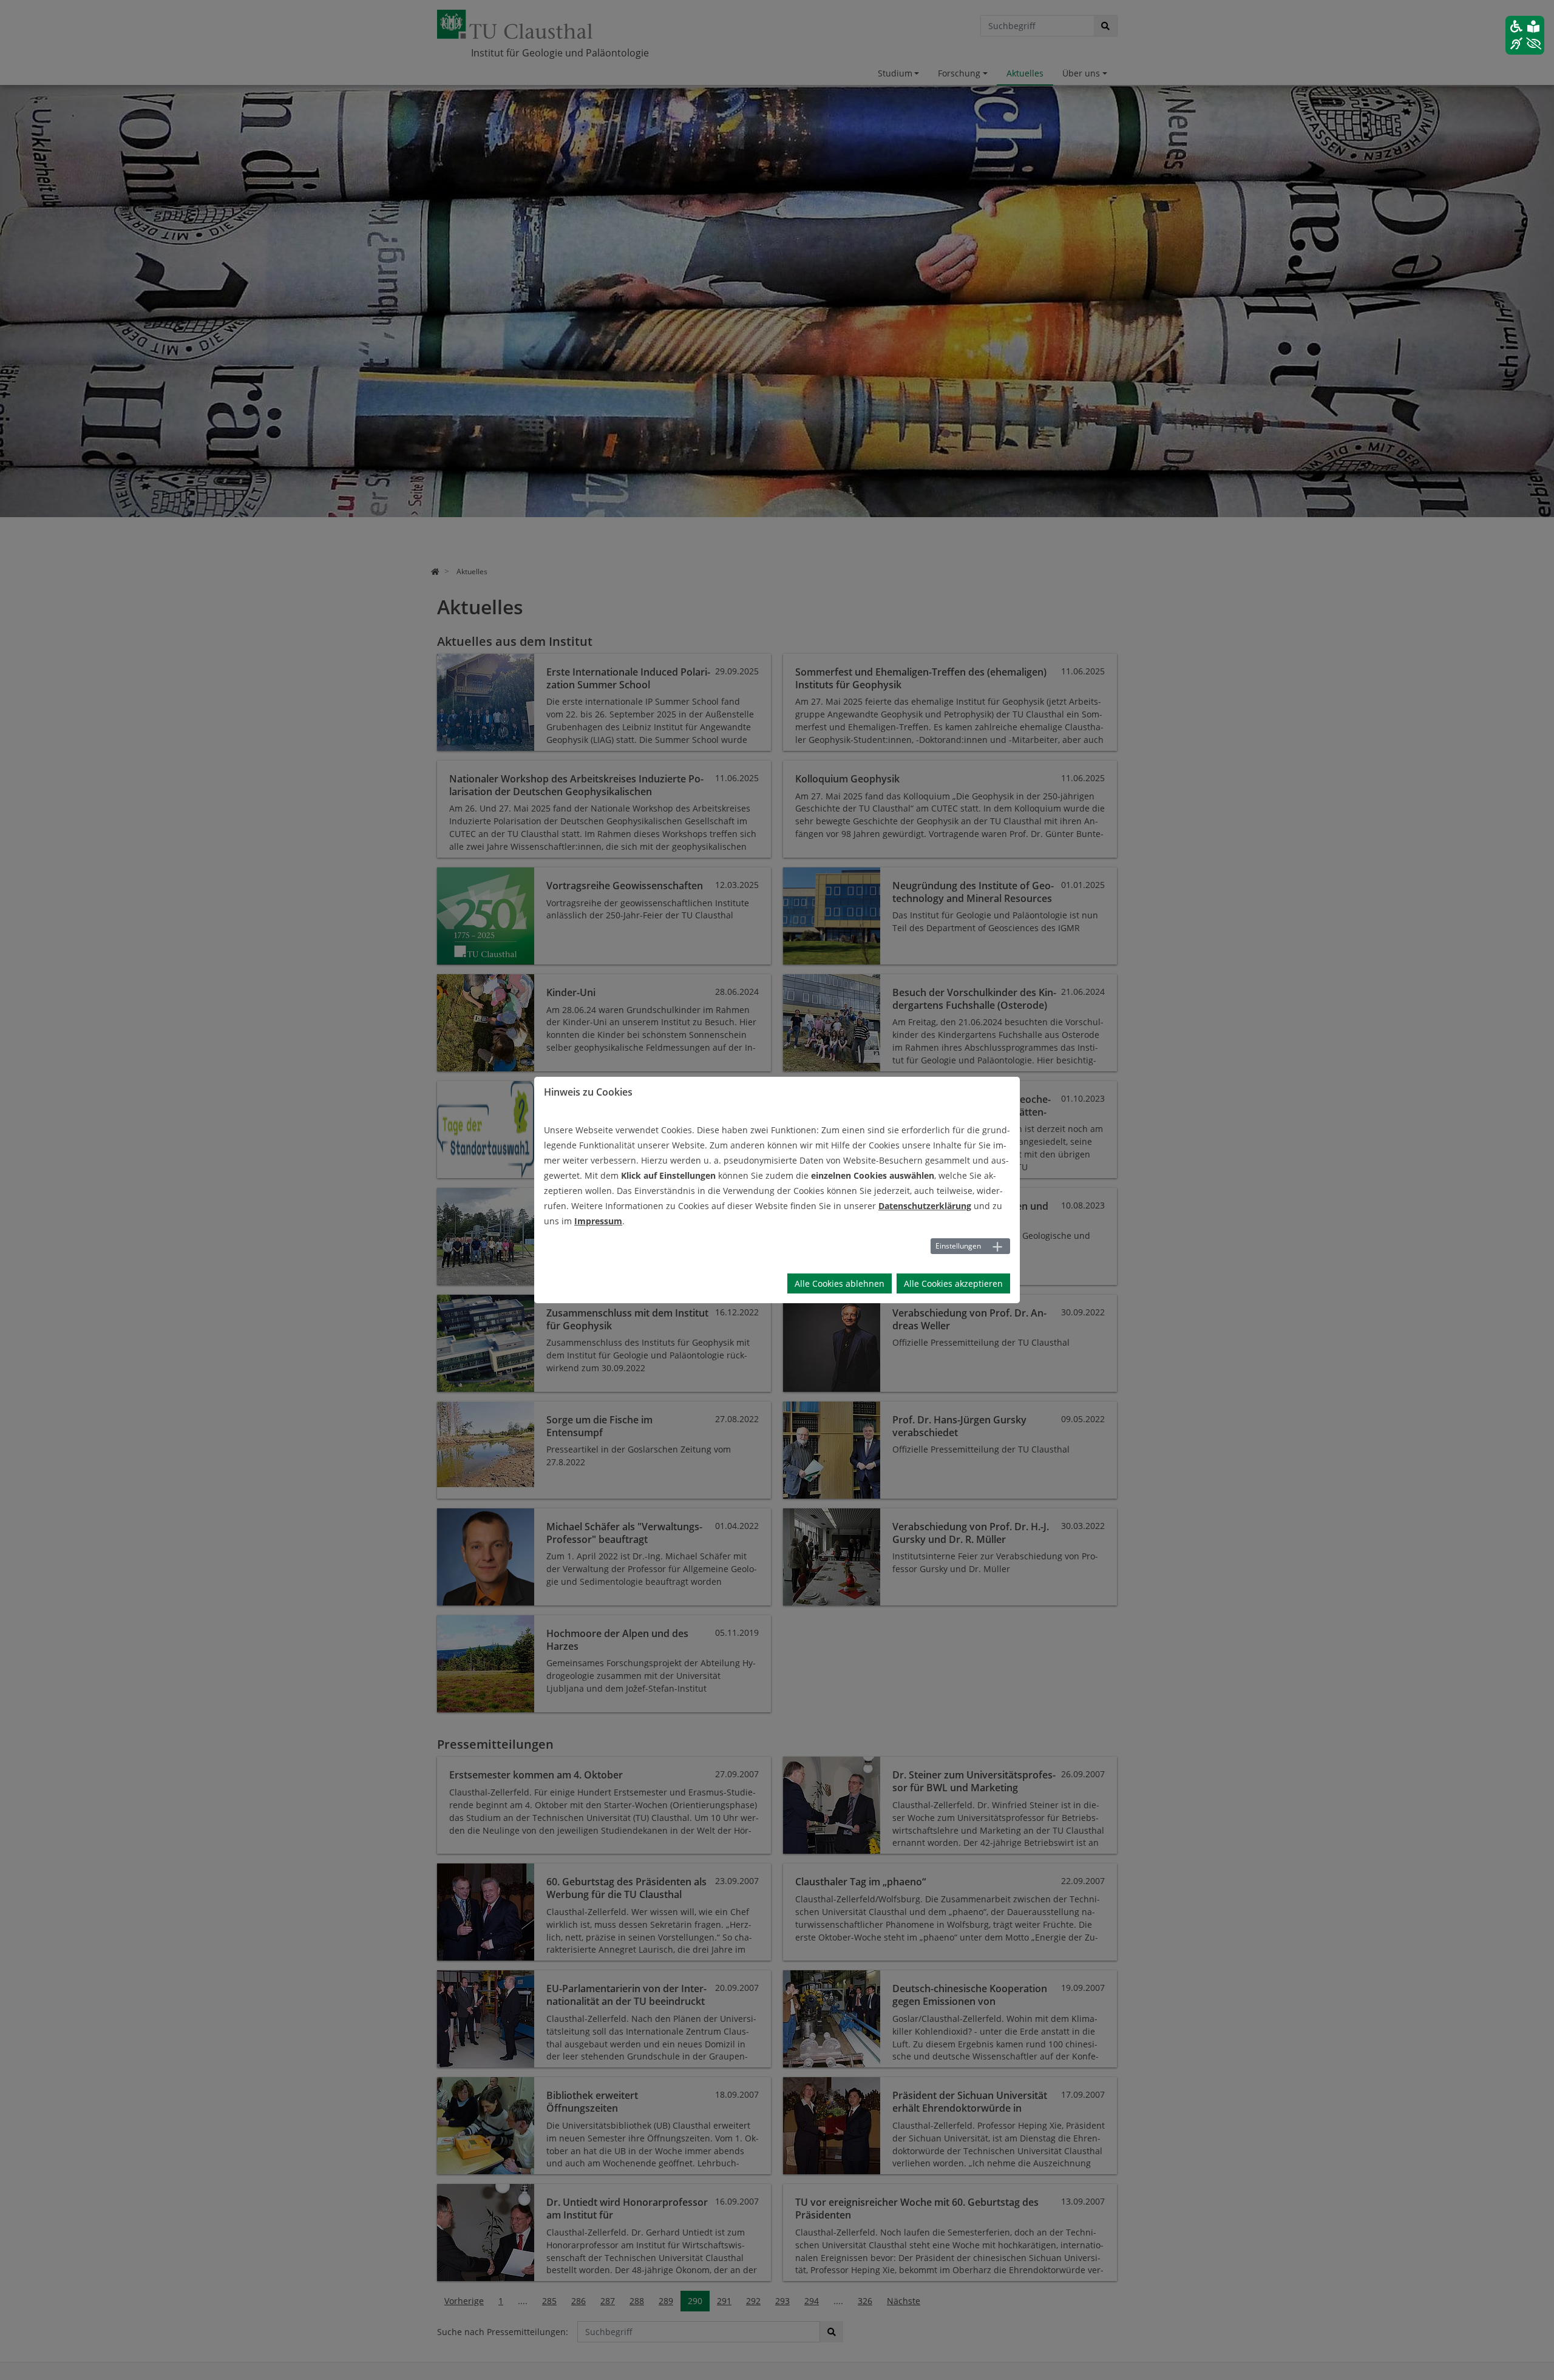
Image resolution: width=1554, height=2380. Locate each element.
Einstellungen (958, 1246)
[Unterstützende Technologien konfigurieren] (1525, 35)
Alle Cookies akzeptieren (953, 1283)
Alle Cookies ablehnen (840, 1283)
